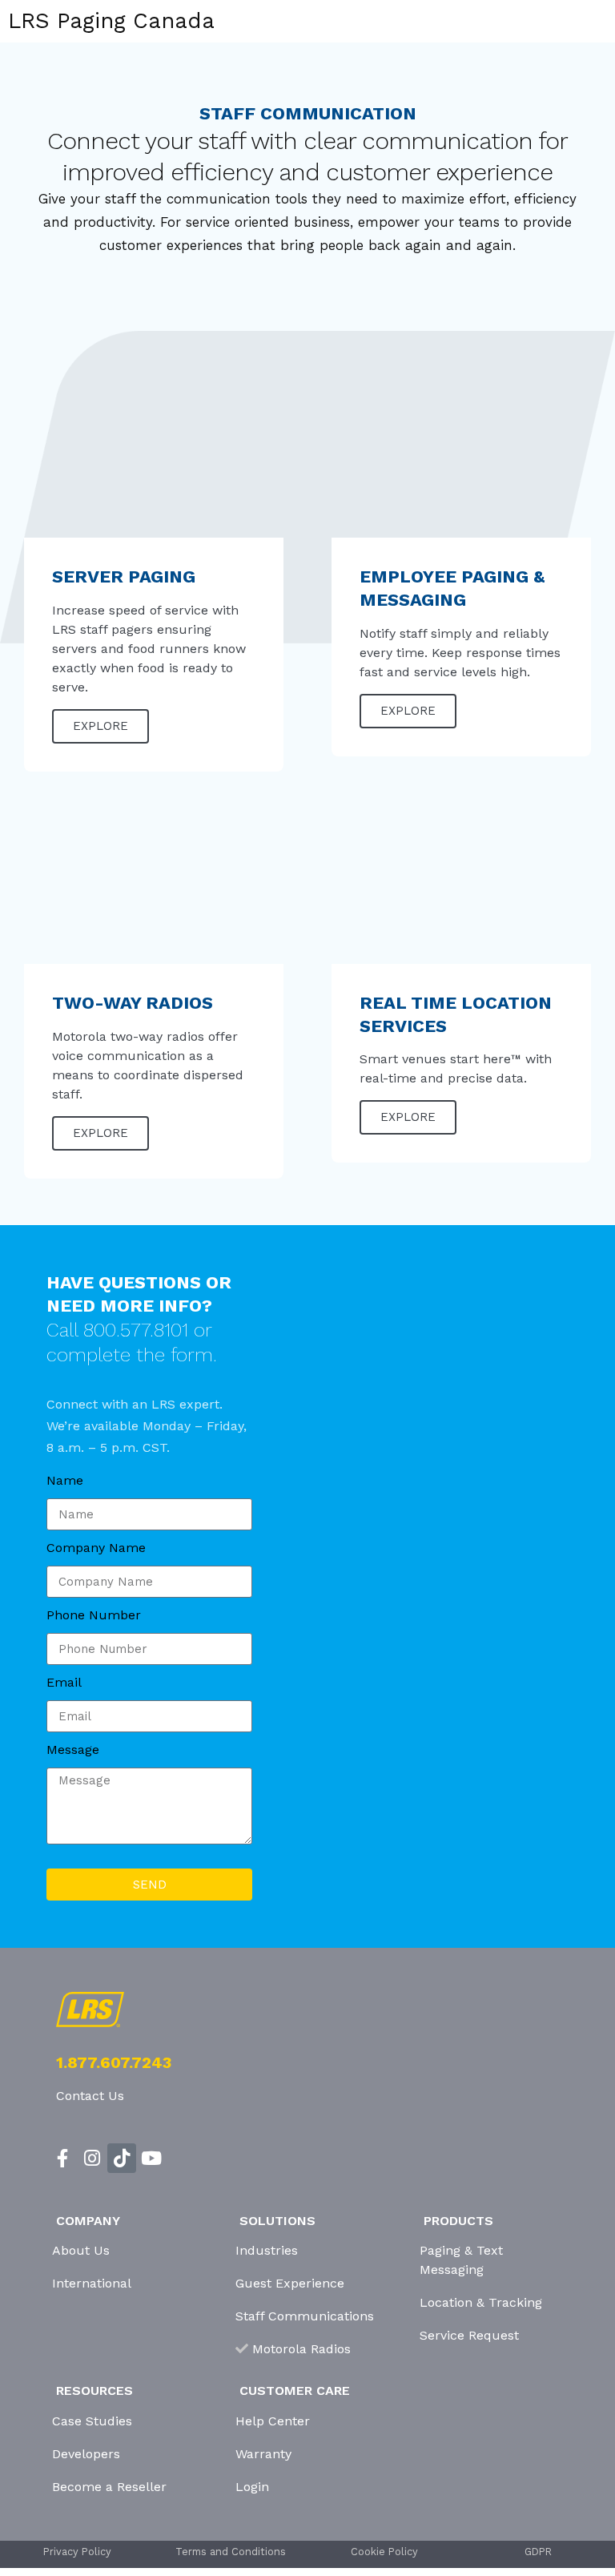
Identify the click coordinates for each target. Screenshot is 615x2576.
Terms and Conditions (231, 2552)
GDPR (538, 2552)
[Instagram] (92, 2158)
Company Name (96, 1548)
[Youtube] (151, 2158)
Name (65, 1480)
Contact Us (90, 2096)
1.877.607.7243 (114, 2062)
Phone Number (94, 1615)
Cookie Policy (384, 2552)
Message (73, 1750)
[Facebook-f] (63, 2158)
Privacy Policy (77, 2552)
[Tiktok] (122, 2158)
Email (64, 1682)
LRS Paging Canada (111, 21)
